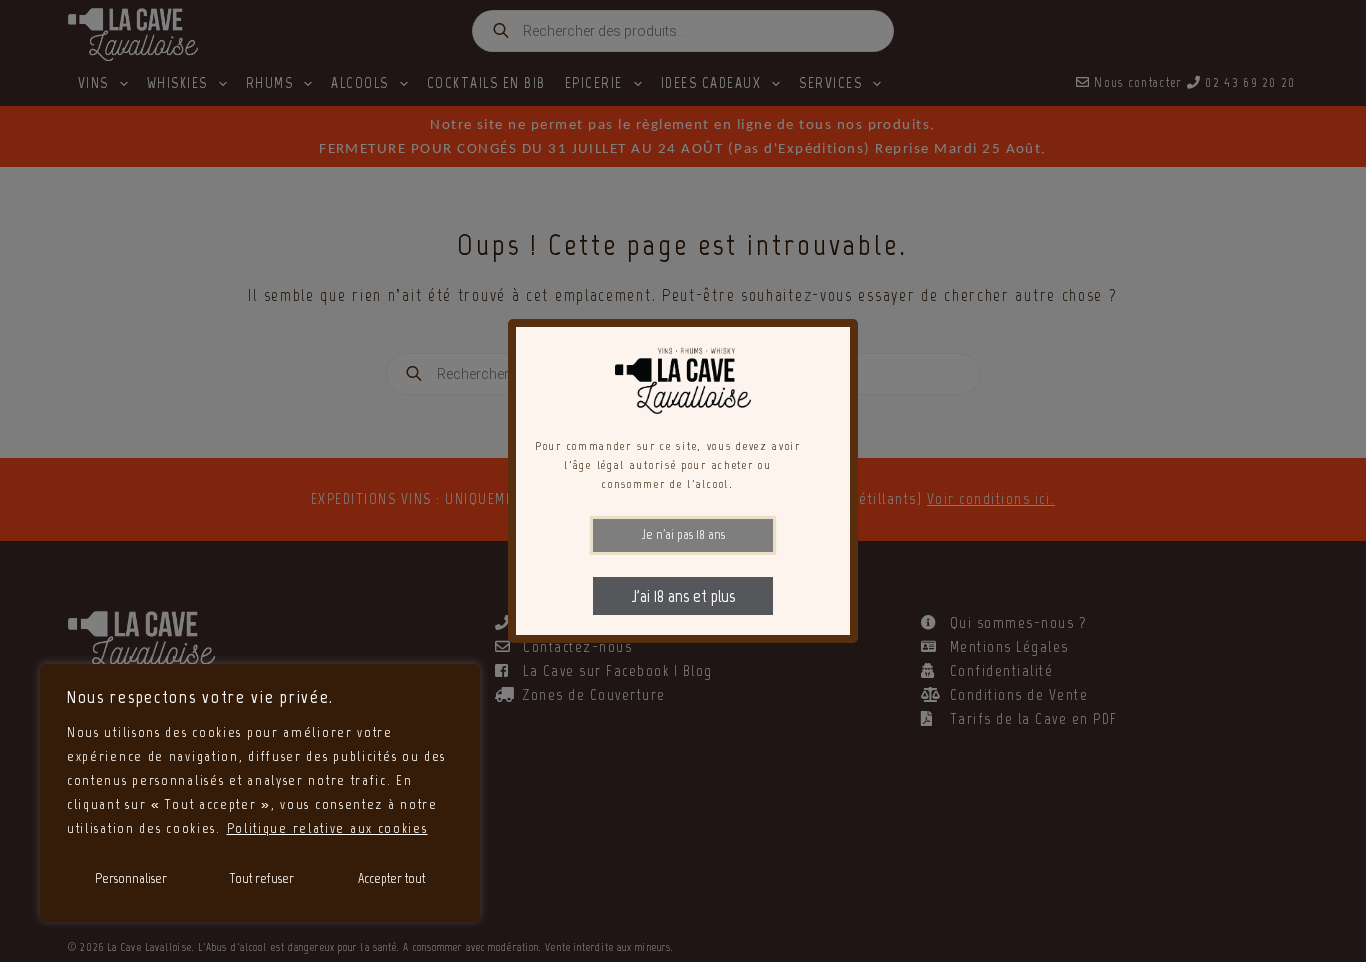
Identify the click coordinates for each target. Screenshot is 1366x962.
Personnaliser (131, 878)
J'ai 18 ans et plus (683, 596)
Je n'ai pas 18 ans (683, 534)
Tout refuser (262, 878)
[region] (260, 793)
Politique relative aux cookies (327, 828)
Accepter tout (391, 878)
